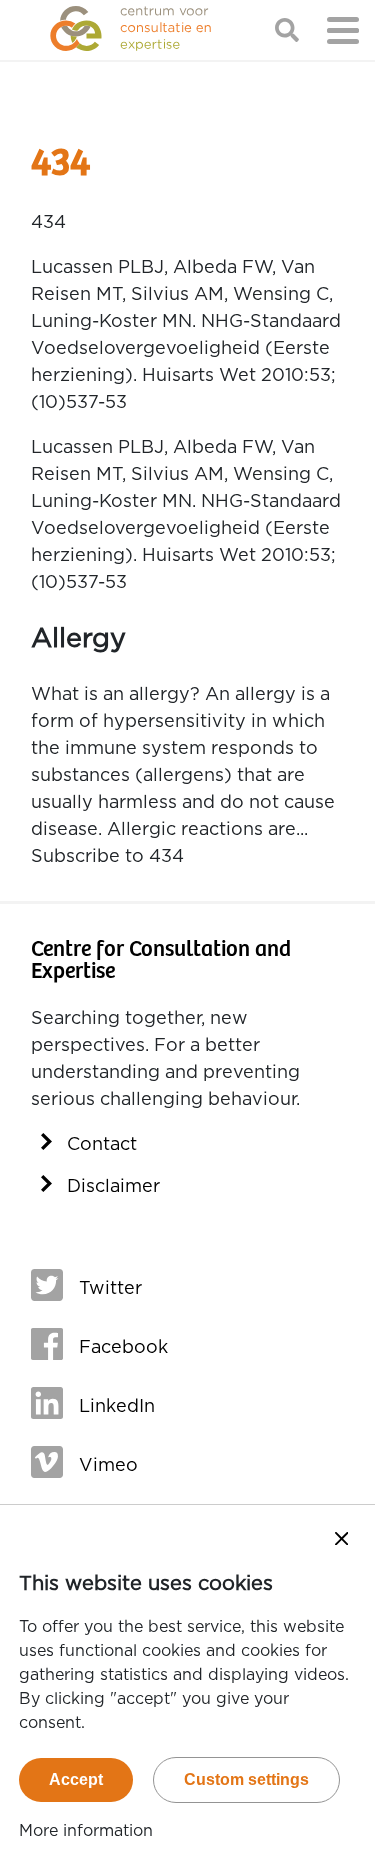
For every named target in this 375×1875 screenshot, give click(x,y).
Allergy (78, 638)
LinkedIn (117, 1407)
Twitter (110, 1289)
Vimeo (108, 1466)
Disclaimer (113, 1187)
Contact (102, 1145)
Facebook (123, 1348)
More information (86, 1831)
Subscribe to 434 (107, 857)
